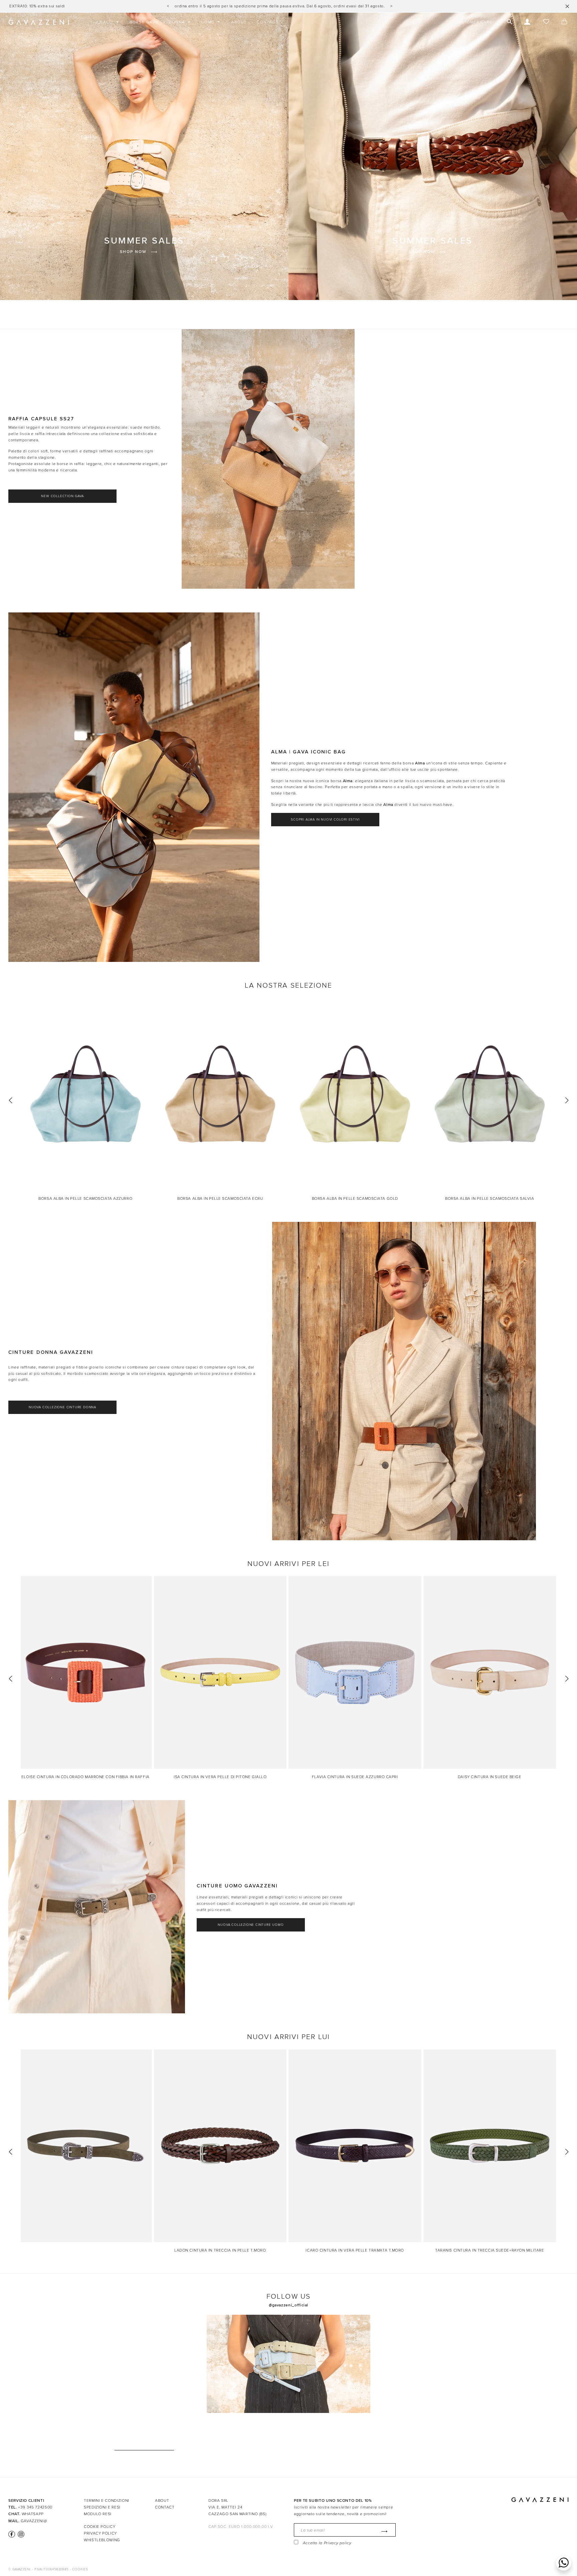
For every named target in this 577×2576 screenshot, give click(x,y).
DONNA (178, 22)
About (162, 2500)
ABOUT (239, 22)
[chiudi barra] (567, 6)
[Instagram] (20, 2534)
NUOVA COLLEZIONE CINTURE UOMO (251, 1925)
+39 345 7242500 (35, 2507)
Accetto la (327, 2543)
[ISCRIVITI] (383, 2531)
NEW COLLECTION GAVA (62, 496)
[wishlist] (546, 22)
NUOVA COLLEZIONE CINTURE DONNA (62, 1407)
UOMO (209, 22)
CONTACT (268, 22)
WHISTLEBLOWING (102, 2540)
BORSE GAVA (144, 22)
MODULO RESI (98, 2514)
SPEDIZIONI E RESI (102, 2507)
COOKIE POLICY (100, 2527)
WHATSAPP (33, 2514)
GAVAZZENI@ (34, 2521)
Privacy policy (338, 2543)
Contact (165, 2507)
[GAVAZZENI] (39, 22)
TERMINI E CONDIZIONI (107, 2500)
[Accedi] (527, 22)
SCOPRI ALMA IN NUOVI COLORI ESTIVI (325, 820)
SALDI (108, 22)
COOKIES (80, 2569)
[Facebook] (12, 2534)
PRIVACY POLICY (100, 2533)
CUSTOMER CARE (474, 22)
